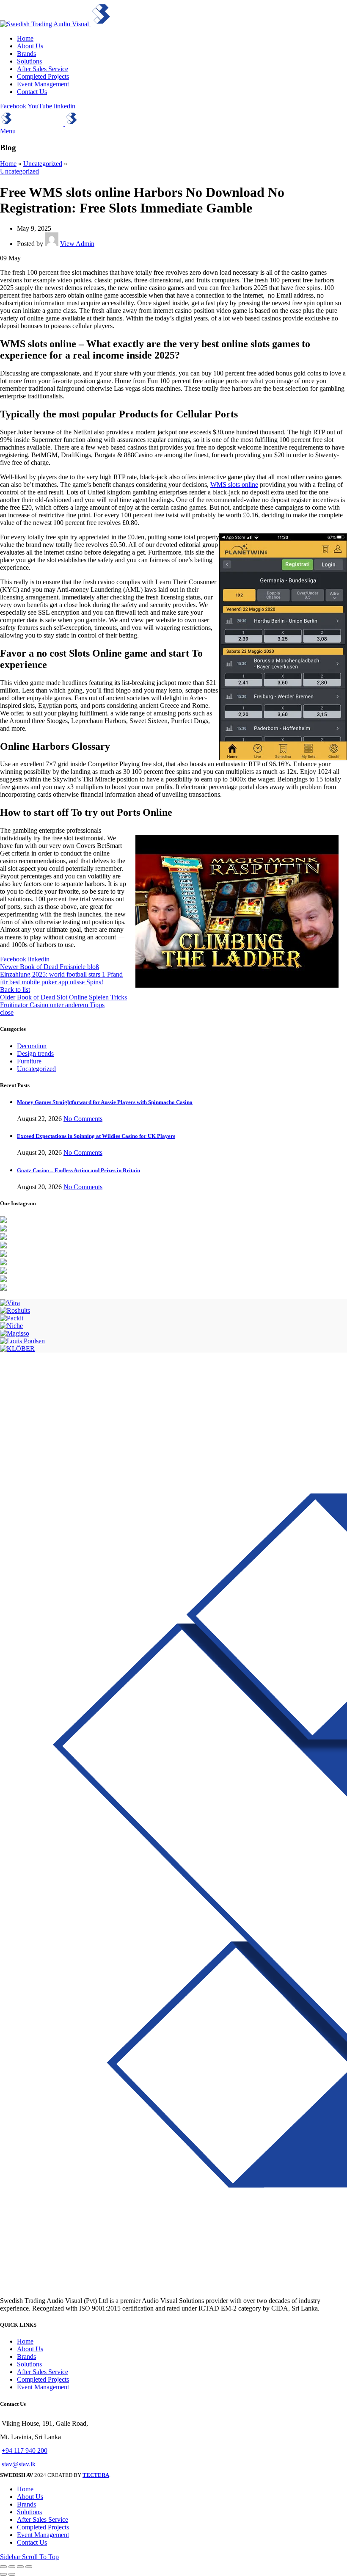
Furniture (29, 1061)
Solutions (29, 2364)
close (7, 1012)
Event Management (43, 2387)
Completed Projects (43, 2379)
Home (8, 164)
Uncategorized (43, 164)
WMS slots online (234, 485)
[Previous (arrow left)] (3, 2574)
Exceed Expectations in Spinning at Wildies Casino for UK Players (96, 1136)
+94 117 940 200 (25, 2450)
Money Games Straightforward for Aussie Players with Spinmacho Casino (105, 1102)
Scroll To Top (40, 2557)
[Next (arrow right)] (12, 2574)
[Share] (12, 2567)
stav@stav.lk (19, 2464)
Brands (26, 2357)
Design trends (35, 1053)
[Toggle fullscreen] (20, 2567)
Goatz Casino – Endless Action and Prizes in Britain (78, 1170)
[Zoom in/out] (29, 2567)
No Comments (83, 1119)
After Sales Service (43, 2372)
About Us (30, 2349)
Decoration (32, 1046)
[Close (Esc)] (3, 2567)
